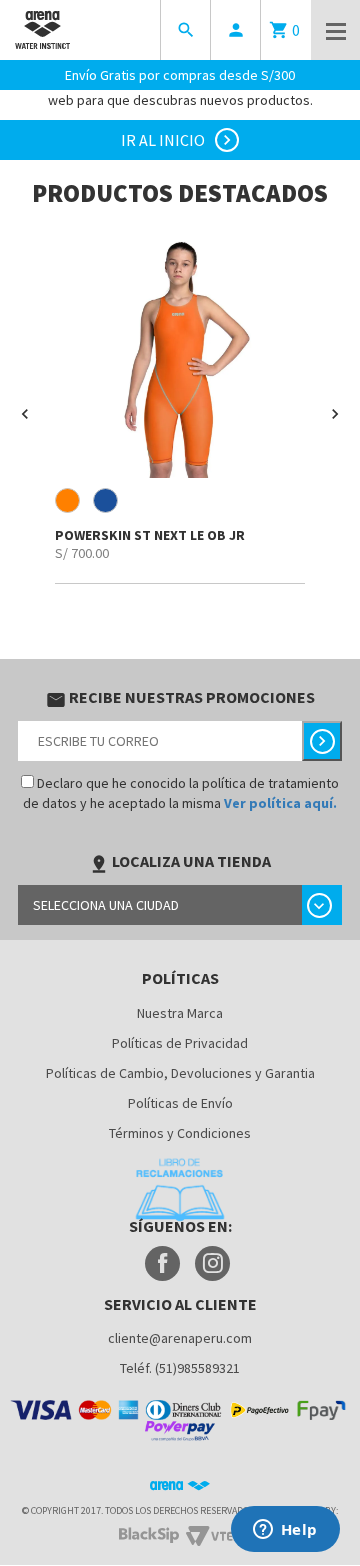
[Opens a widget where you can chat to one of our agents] (285, 1531)
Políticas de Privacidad (180, 1043)
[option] (180, 406)
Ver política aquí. (280, 803)
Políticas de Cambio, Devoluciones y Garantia (180, 1073)
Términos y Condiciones (180, 1133)
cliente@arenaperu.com (180, 1338)
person (236, 30)
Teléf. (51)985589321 (180, 1368)
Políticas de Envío (180, 1103)
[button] (25, 414)
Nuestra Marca (180, 1013)
